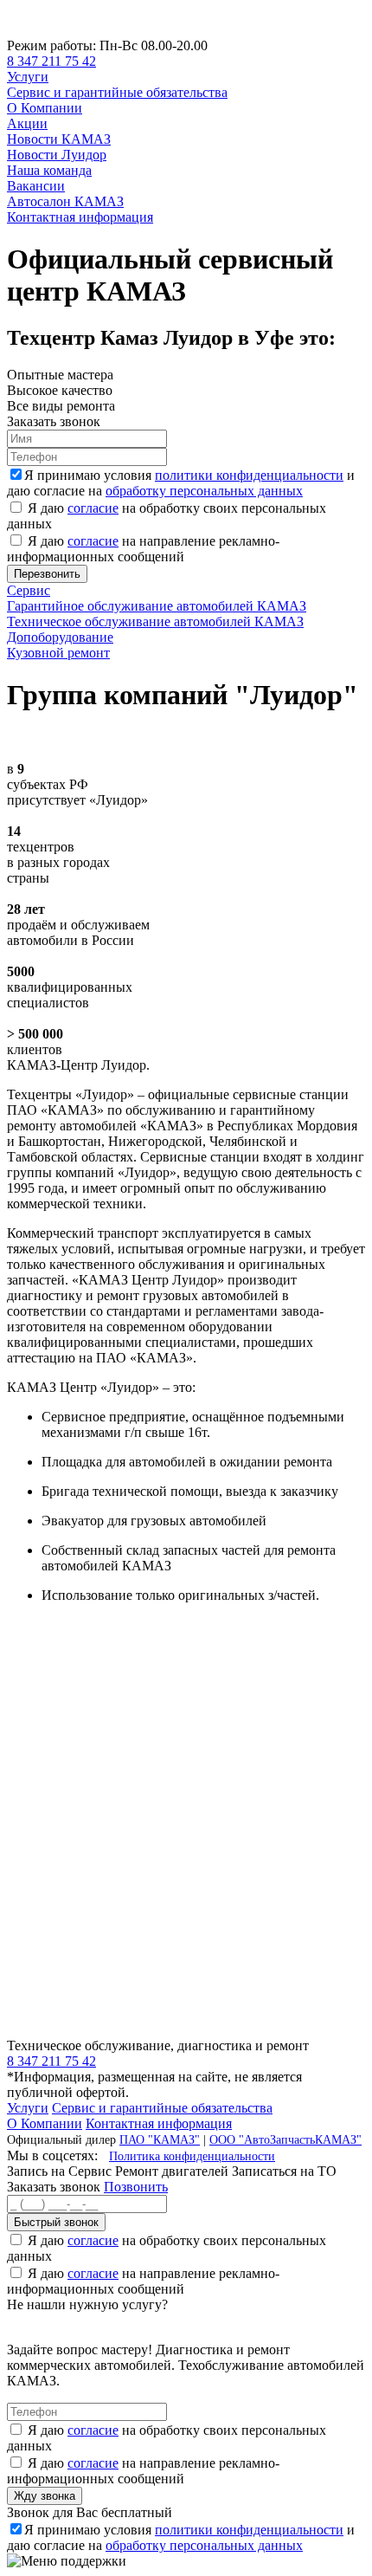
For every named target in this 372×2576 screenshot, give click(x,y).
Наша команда (49, 170)
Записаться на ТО (284, 2171)
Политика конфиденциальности (192, 2156)
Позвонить (136, 2187)
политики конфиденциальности (249, 475)
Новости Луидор (57, 155)
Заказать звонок (54, 2187)
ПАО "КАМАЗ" (160, 2139)
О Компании (45, 108)
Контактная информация (80, 217)
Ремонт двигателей (173, 2171)
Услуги (28, 77)
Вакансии (36, 186)
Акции (27, 123)
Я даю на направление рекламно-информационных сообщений (143, 549)
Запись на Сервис (61, 2171)
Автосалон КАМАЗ (65, 201)
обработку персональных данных (204, 491)
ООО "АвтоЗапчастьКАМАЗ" (285, 2139)
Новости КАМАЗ (59, 139)
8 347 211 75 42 (51, 61)
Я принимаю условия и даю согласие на (181, 483)
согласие (93, 508)
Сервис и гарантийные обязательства (117, 92)
